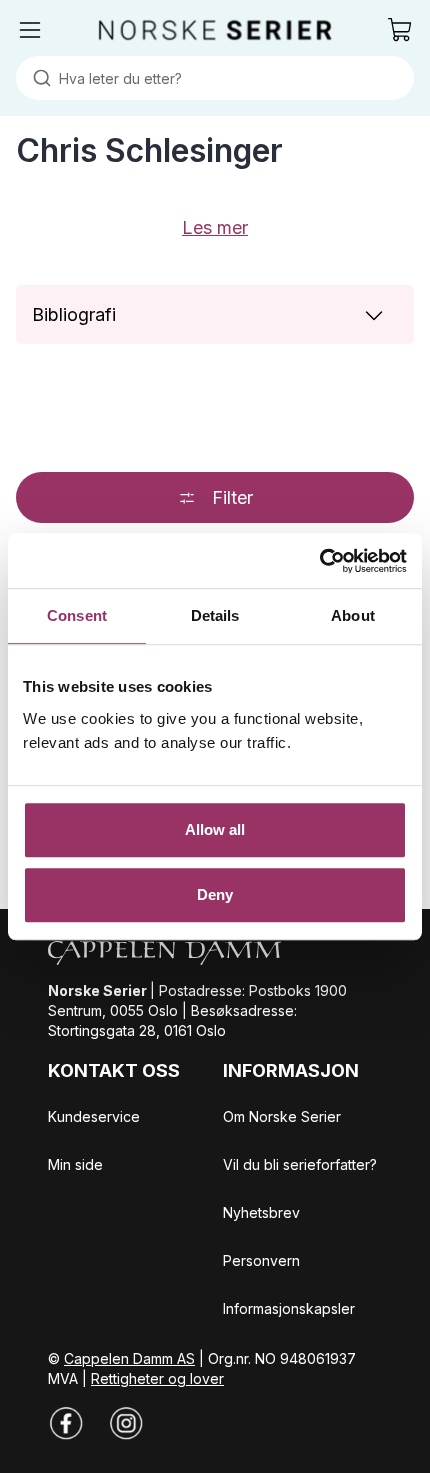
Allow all (215, 829)
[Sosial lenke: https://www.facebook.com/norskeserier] (66, 1423)
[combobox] (215, 78)
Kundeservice (94, 1116)
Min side (75, 1164)
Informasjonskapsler (289, 1308)
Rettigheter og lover (157, 1378)
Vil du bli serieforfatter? (300, 1164)
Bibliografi (74, 314)
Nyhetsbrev (261, 1212)
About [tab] (353, 615)
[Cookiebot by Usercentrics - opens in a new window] (319, 561)
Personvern (261, 1260)
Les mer (215, 227)
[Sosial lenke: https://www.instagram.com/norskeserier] (126, 1423)
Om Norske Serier (282, 1116)
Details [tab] (215, 615)
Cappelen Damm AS (129, 1358)
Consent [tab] (77, 615)
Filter (232, 497)
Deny (215, 894)
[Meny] (30, 30)
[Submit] (37, 78)
